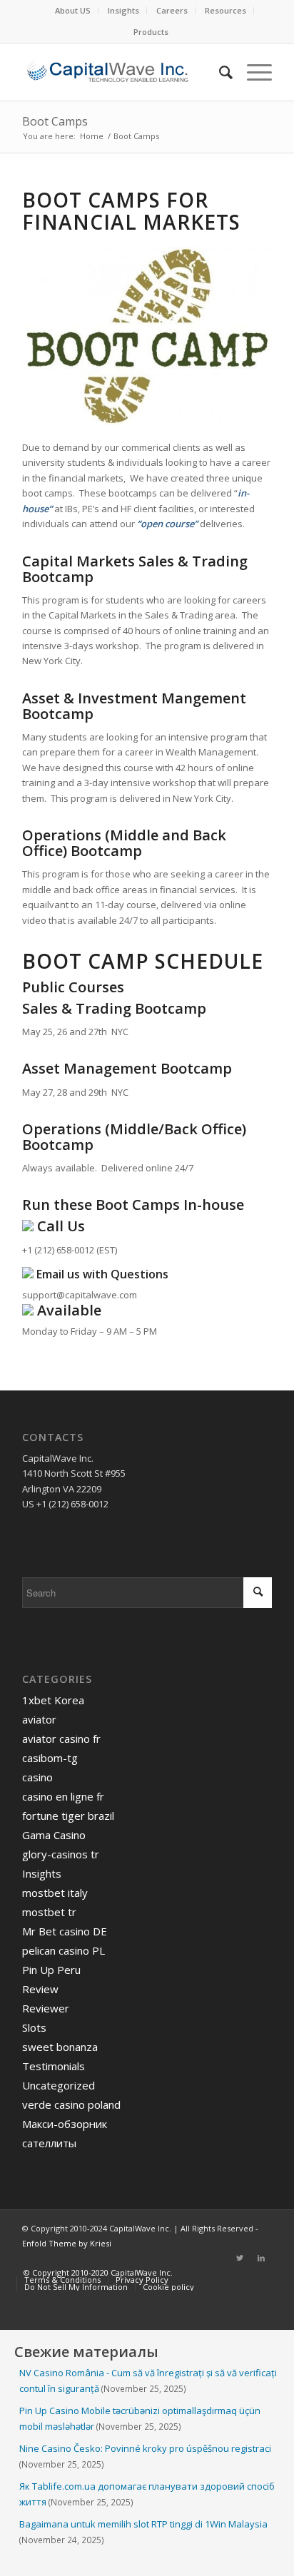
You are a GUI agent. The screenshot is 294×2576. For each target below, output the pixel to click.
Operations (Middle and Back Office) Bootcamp (124, 843)
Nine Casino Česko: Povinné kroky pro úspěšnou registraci (145, 2448)
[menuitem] (73, 11)
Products (151, 32)
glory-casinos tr (61, 1854)
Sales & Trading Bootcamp (114, 1008)
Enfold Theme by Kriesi (67, 2243)
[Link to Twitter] (240, 2258)
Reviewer (46, 2008)
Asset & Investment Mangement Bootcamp (134, 706)
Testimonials (54, 2066)
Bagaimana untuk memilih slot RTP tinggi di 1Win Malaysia (143, 2524)
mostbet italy (55, 1893)
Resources (225, 10)
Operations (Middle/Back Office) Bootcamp (134, 1137)
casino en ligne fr (63, 1796)
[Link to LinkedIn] (261, 2258)
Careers (172, 10)
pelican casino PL (64, 1950)
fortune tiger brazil (68, 1816)
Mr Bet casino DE (65, 1931)
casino (37, 1777)
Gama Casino (54, 1835)
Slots (34, 2027)
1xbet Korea (53, 1700)
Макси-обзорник (65, 2124)
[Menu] (252, 72)
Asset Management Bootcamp (127, 1068)
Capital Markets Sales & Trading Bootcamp (135, 569)
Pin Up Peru (51, 1970)
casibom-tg (50, 1758)
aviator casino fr (61, 1738)
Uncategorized (59, 2085)
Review (40, 1989)
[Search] (219, 72)
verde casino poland (71, 2104)
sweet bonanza (60, 2047)
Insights (123, 10)
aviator (39, 1719)
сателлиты (49, 2143)
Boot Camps (55, 121)
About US (73, 10)
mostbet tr (49, 1912)
